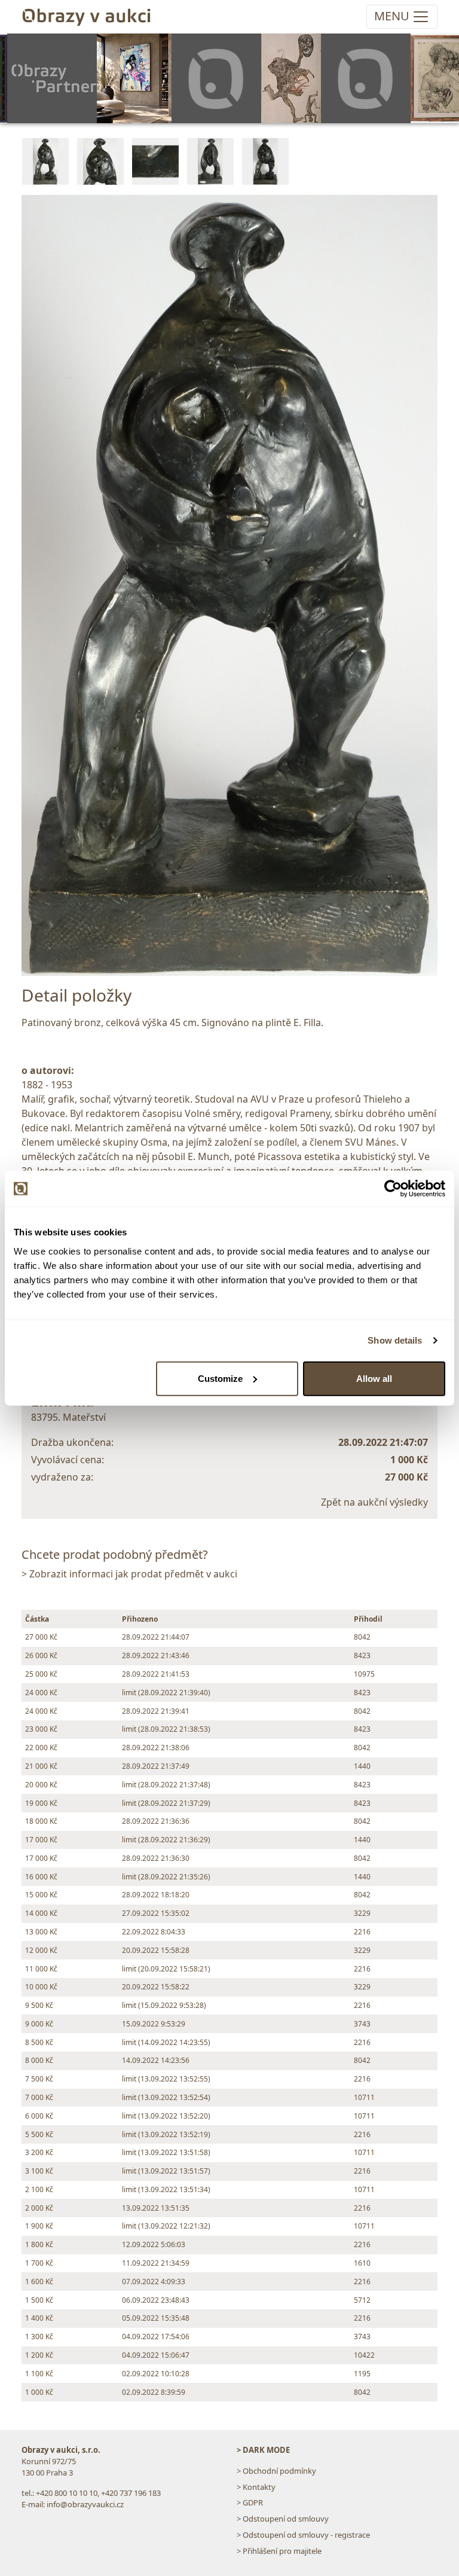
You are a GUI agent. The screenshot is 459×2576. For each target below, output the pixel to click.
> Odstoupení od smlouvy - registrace (303, 2535)
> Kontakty (256, 2487)
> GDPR (250, 2502)
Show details (395, 1340)
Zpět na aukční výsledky (374, 1502)
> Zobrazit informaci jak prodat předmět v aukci (129, 1574)
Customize (220, 1378)
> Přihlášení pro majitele (279, 2551)
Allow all (374, 1378)
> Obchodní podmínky (276, 2471)
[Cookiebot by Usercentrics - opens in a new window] (393, 1189)
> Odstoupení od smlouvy (283, 2519)
